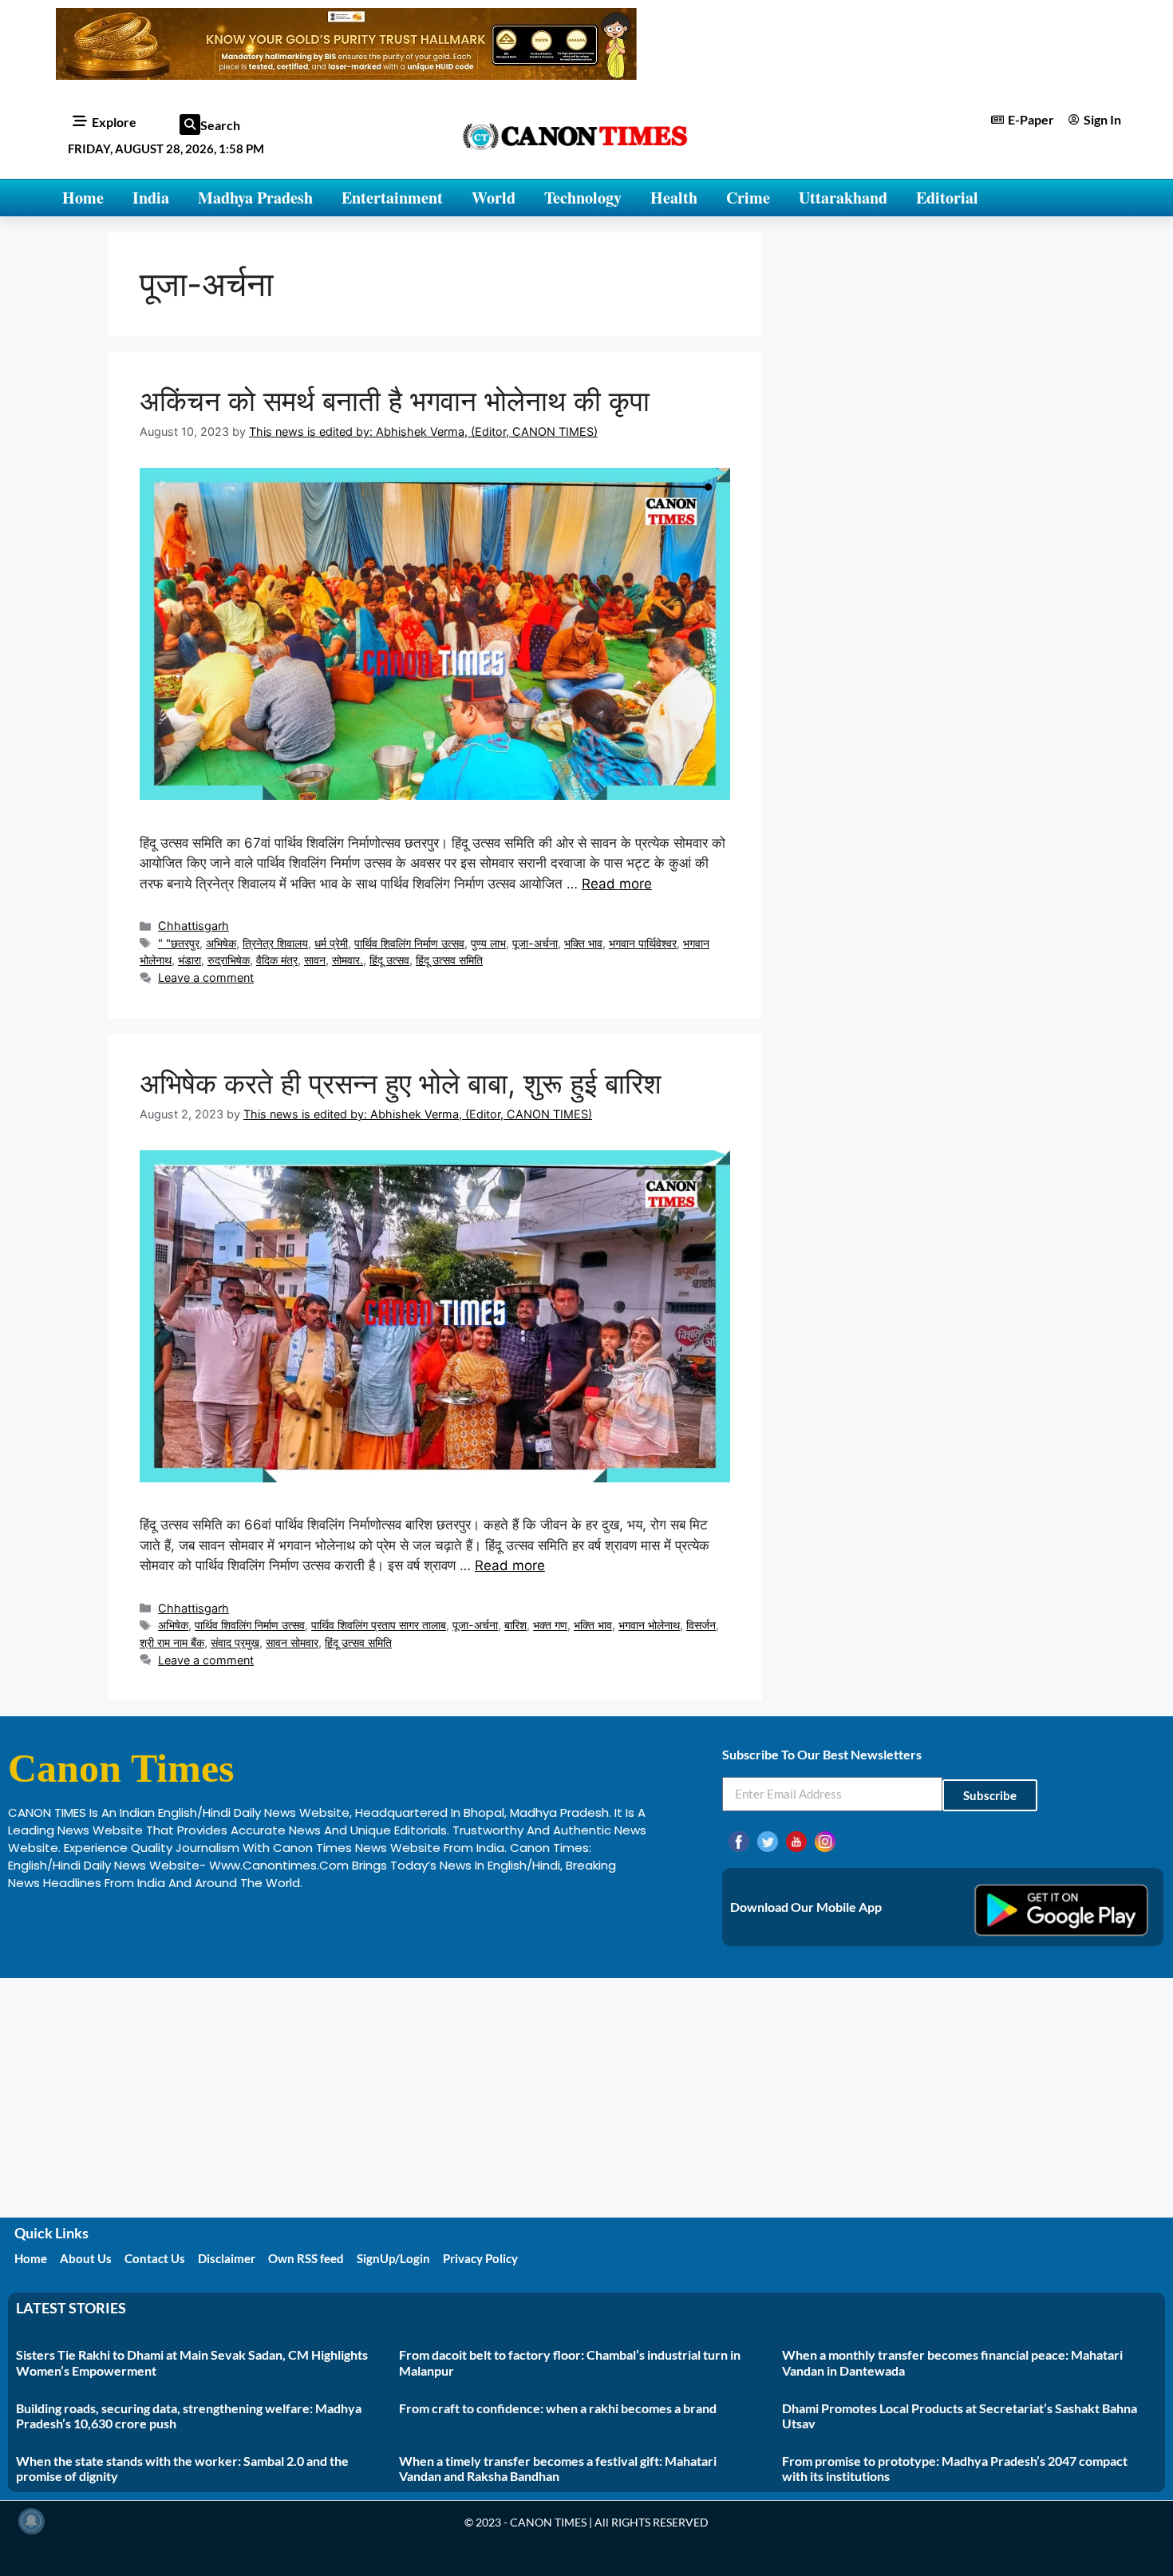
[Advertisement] (586, 2098)
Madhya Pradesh (255, 198)
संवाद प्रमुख (235, 1642)
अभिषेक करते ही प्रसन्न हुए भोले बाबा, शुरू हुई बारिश (401, 1083)
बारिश (515, 1625)
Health (674, 198)
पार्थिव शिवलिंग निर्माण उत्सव (409, 943)
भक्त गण (550, 1625)
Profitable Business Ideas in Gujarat (113, 1916)
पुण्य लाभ (488, 943)
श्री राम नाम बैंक (172, 1642)
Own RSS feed (306, 2258)
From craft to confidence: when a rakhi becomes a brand (558, 2408)
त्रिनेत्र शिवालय (275, 943)
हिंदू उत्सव (389, 960)
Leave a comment (206, 977)
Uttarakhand (843, 198)
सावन (315, 960)
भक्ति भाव (583, 943)
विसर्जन (701, 1625)
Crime (748, 198)
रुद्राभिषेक (229, 960)
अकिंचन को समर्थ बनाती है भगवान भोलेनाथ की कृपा (395, 401)
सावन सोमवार (292, 1642)
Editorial (947, 198)
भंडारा (190, 960)
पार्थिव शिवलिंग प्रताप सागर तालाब (379, 1625)
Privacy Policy (480, 2258)
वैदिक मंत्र (277, 960)
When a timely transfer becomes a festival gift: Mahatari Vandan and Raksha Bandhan (558, 2468)
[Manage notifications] (31, 2521)
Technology (583, 198)
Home (83, 198)
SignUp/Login (393, 2258)
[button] (190, 125)
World (494, 198)
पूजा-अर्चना (535, 943)
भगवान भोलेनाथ (649, 1625)
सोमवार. (348, 960)
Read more (617, 884)
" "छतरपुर (179, 943)
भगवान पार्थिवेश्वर (643, 943)
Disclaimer (227, 2258)
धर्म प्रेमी (331, 943)
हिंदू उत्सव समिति (449, 960)
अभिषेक (221, 943)
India (151, 198)
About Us (86, 2258)
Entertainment (392, 198)
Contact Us (155, 2258)
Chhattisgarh (194, 926)
